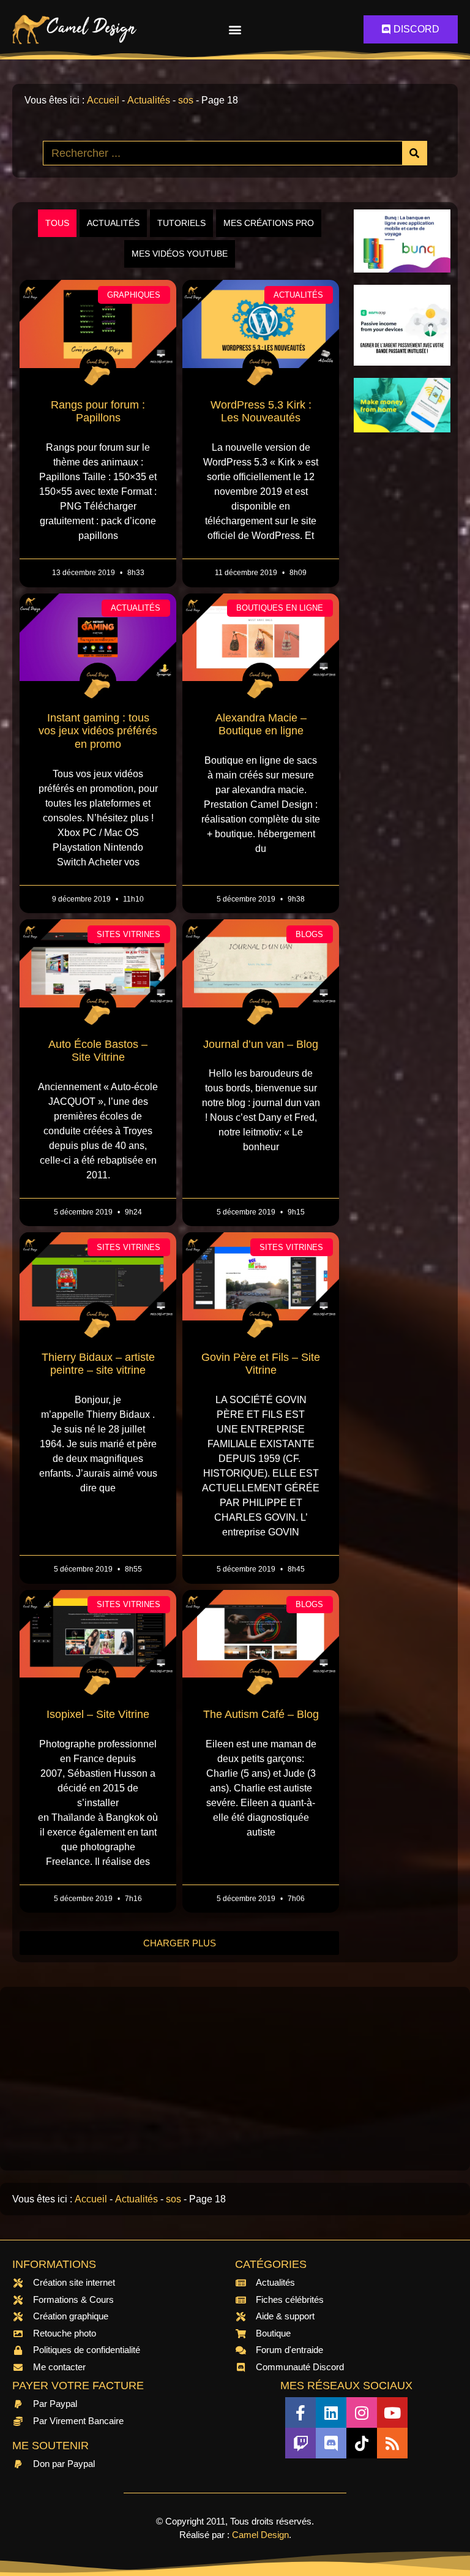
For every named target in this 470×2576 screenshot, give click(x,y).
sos (186, 100)
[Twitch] (300, 2443)
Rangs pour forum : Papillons (98, 412)
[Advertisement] (402, 628)
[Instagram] (362, 2412)
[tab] (57, 223)
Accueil (103, 100)
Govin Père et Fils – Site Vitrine (261, 1364)
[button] (235, 30)
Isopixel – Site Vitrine (98, 1714)
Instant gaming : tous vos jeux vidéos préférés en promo (98, 731)
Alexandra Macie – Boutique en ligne (261, 725)
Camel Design (260, 2535)
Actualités (149, 100)
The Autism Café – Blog (261, 1714)
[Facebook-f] (300, 2412)
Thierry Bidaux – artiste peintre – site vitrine (98, 1364)
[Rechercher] (414, 153)
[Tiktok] (362, 2443)
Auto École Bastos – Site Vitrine (98, 1051)
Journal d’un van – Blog (261, 1044)
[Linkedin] (331, 2412)
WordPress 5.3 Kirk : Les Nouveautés (261, 412)
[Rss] (392, 2443)
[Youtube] (392, 2412)
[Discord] (331, 2443)
